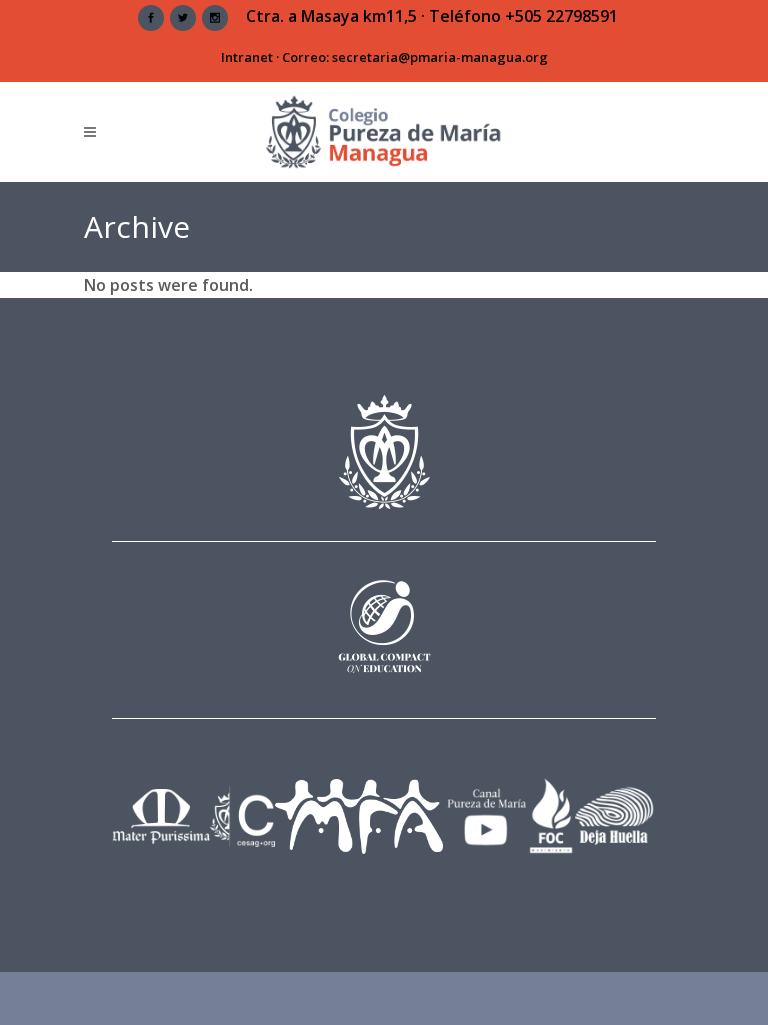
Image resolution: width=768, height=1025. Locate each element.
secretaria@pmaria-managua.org (440, 57)
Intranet (247, 57)
